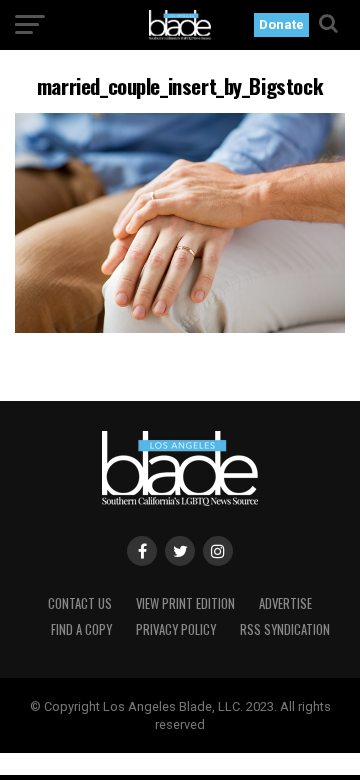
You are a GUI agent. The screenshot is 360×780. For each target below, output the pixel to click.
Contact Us (80, 603)
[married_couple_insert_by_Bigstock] (180, 327)
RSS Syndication (285, 629)
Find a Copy (81, 629)
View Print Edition (185, 603)
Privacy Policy (176, 629)
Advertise (285, 603)
